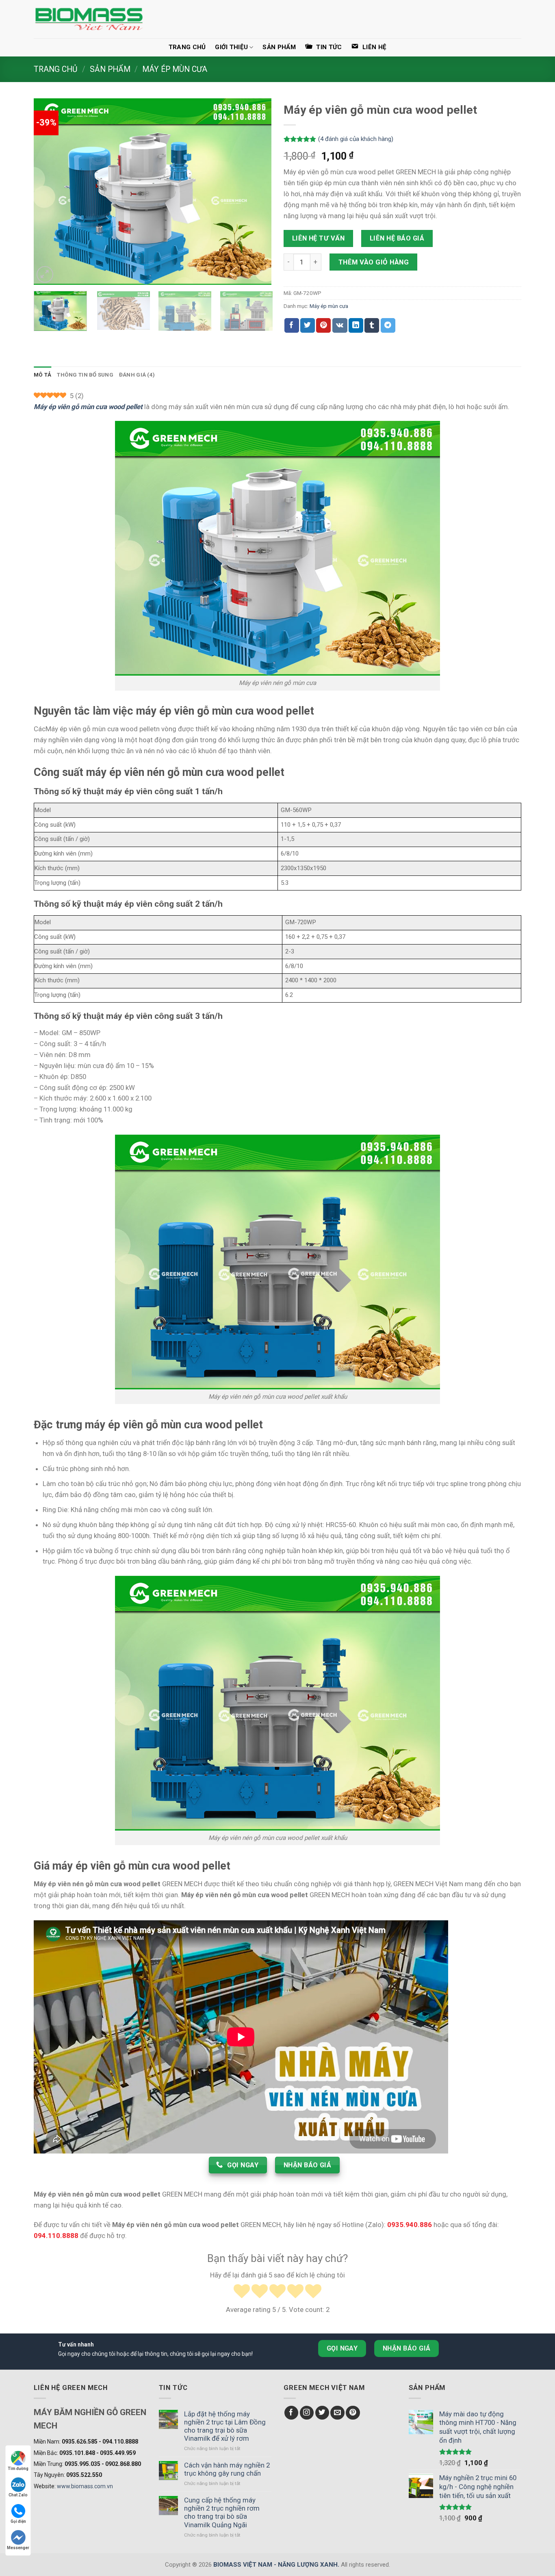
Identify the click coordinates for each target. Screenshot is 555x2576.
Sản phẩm (279, 47)
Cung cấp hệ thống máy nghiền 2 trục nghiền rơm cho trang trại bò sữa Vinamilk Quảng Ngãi (222, 2512)
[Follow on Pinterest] (353, 2413)
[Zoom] (45, 274)
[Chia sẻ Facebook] (292, 325)
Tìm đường (18, 2469)
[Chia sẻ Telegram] (388, 325)
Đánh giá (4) (137, 375)
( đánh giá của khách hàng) (356, 139)
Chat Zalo (18, 2495)
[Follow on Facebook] (292, 2413)
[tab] (42, 375)
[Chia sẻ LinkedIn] (356, 325)
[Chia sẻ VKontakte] (340, 325)
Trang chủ (187, 47)
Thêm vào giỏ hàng (374, 262)
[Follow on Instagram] (307, 2413)
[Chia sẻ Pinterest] (323, 325)
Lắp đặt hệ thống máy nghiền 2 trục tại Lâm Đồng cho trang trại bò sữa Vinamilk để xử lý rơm (225, 2426)
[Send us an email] (337, 2413)
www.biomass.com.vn (85, 2486)
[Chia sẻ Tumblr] (372, 325)
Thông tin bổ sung (85, 375)
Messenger (18, 2548)
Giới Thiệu (231, 47)
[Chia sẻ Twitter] (308, 325)
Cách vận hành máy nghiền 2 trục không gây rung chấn (227, 2469)
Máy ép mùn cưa (175, 69)
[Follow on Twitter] (322, 2413)
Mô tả (42, 375)
